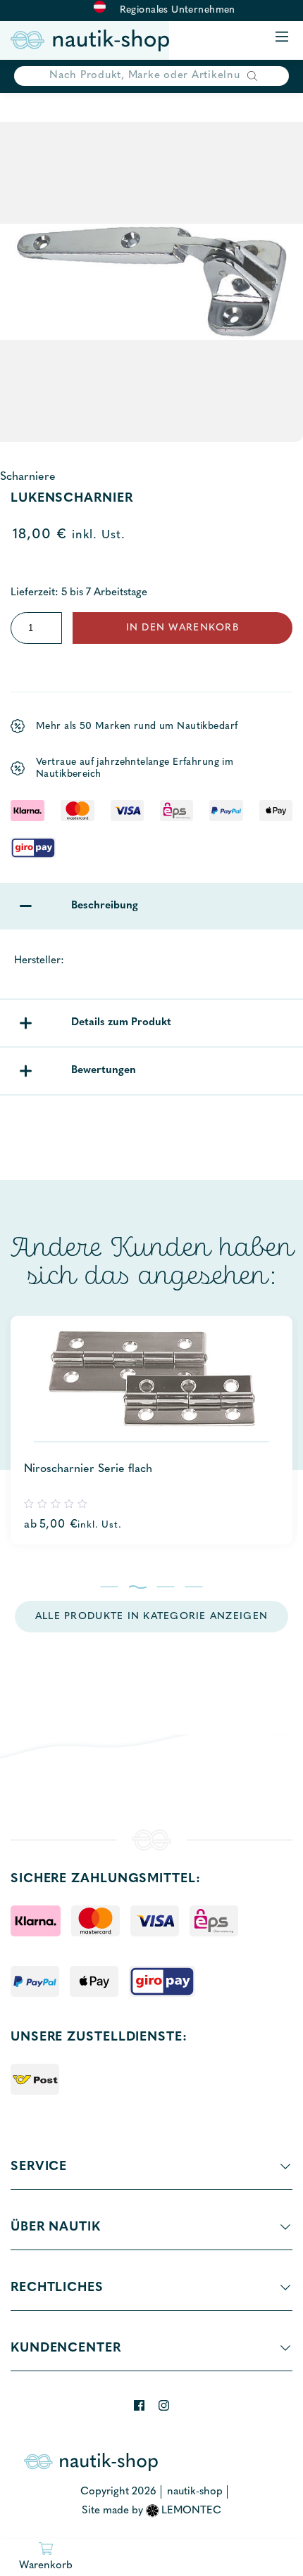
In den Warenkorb (183, 628)
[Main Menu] (282, 38)
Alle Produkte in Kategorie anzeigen (151, 1617)
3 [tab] (166, 1587)
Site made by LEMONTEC (152, 2511)
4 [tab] (194, 1587)
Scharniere (28, 477)
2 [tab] (138, 1587)
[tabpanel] (151, 1430)
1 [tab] (110, 1587)
